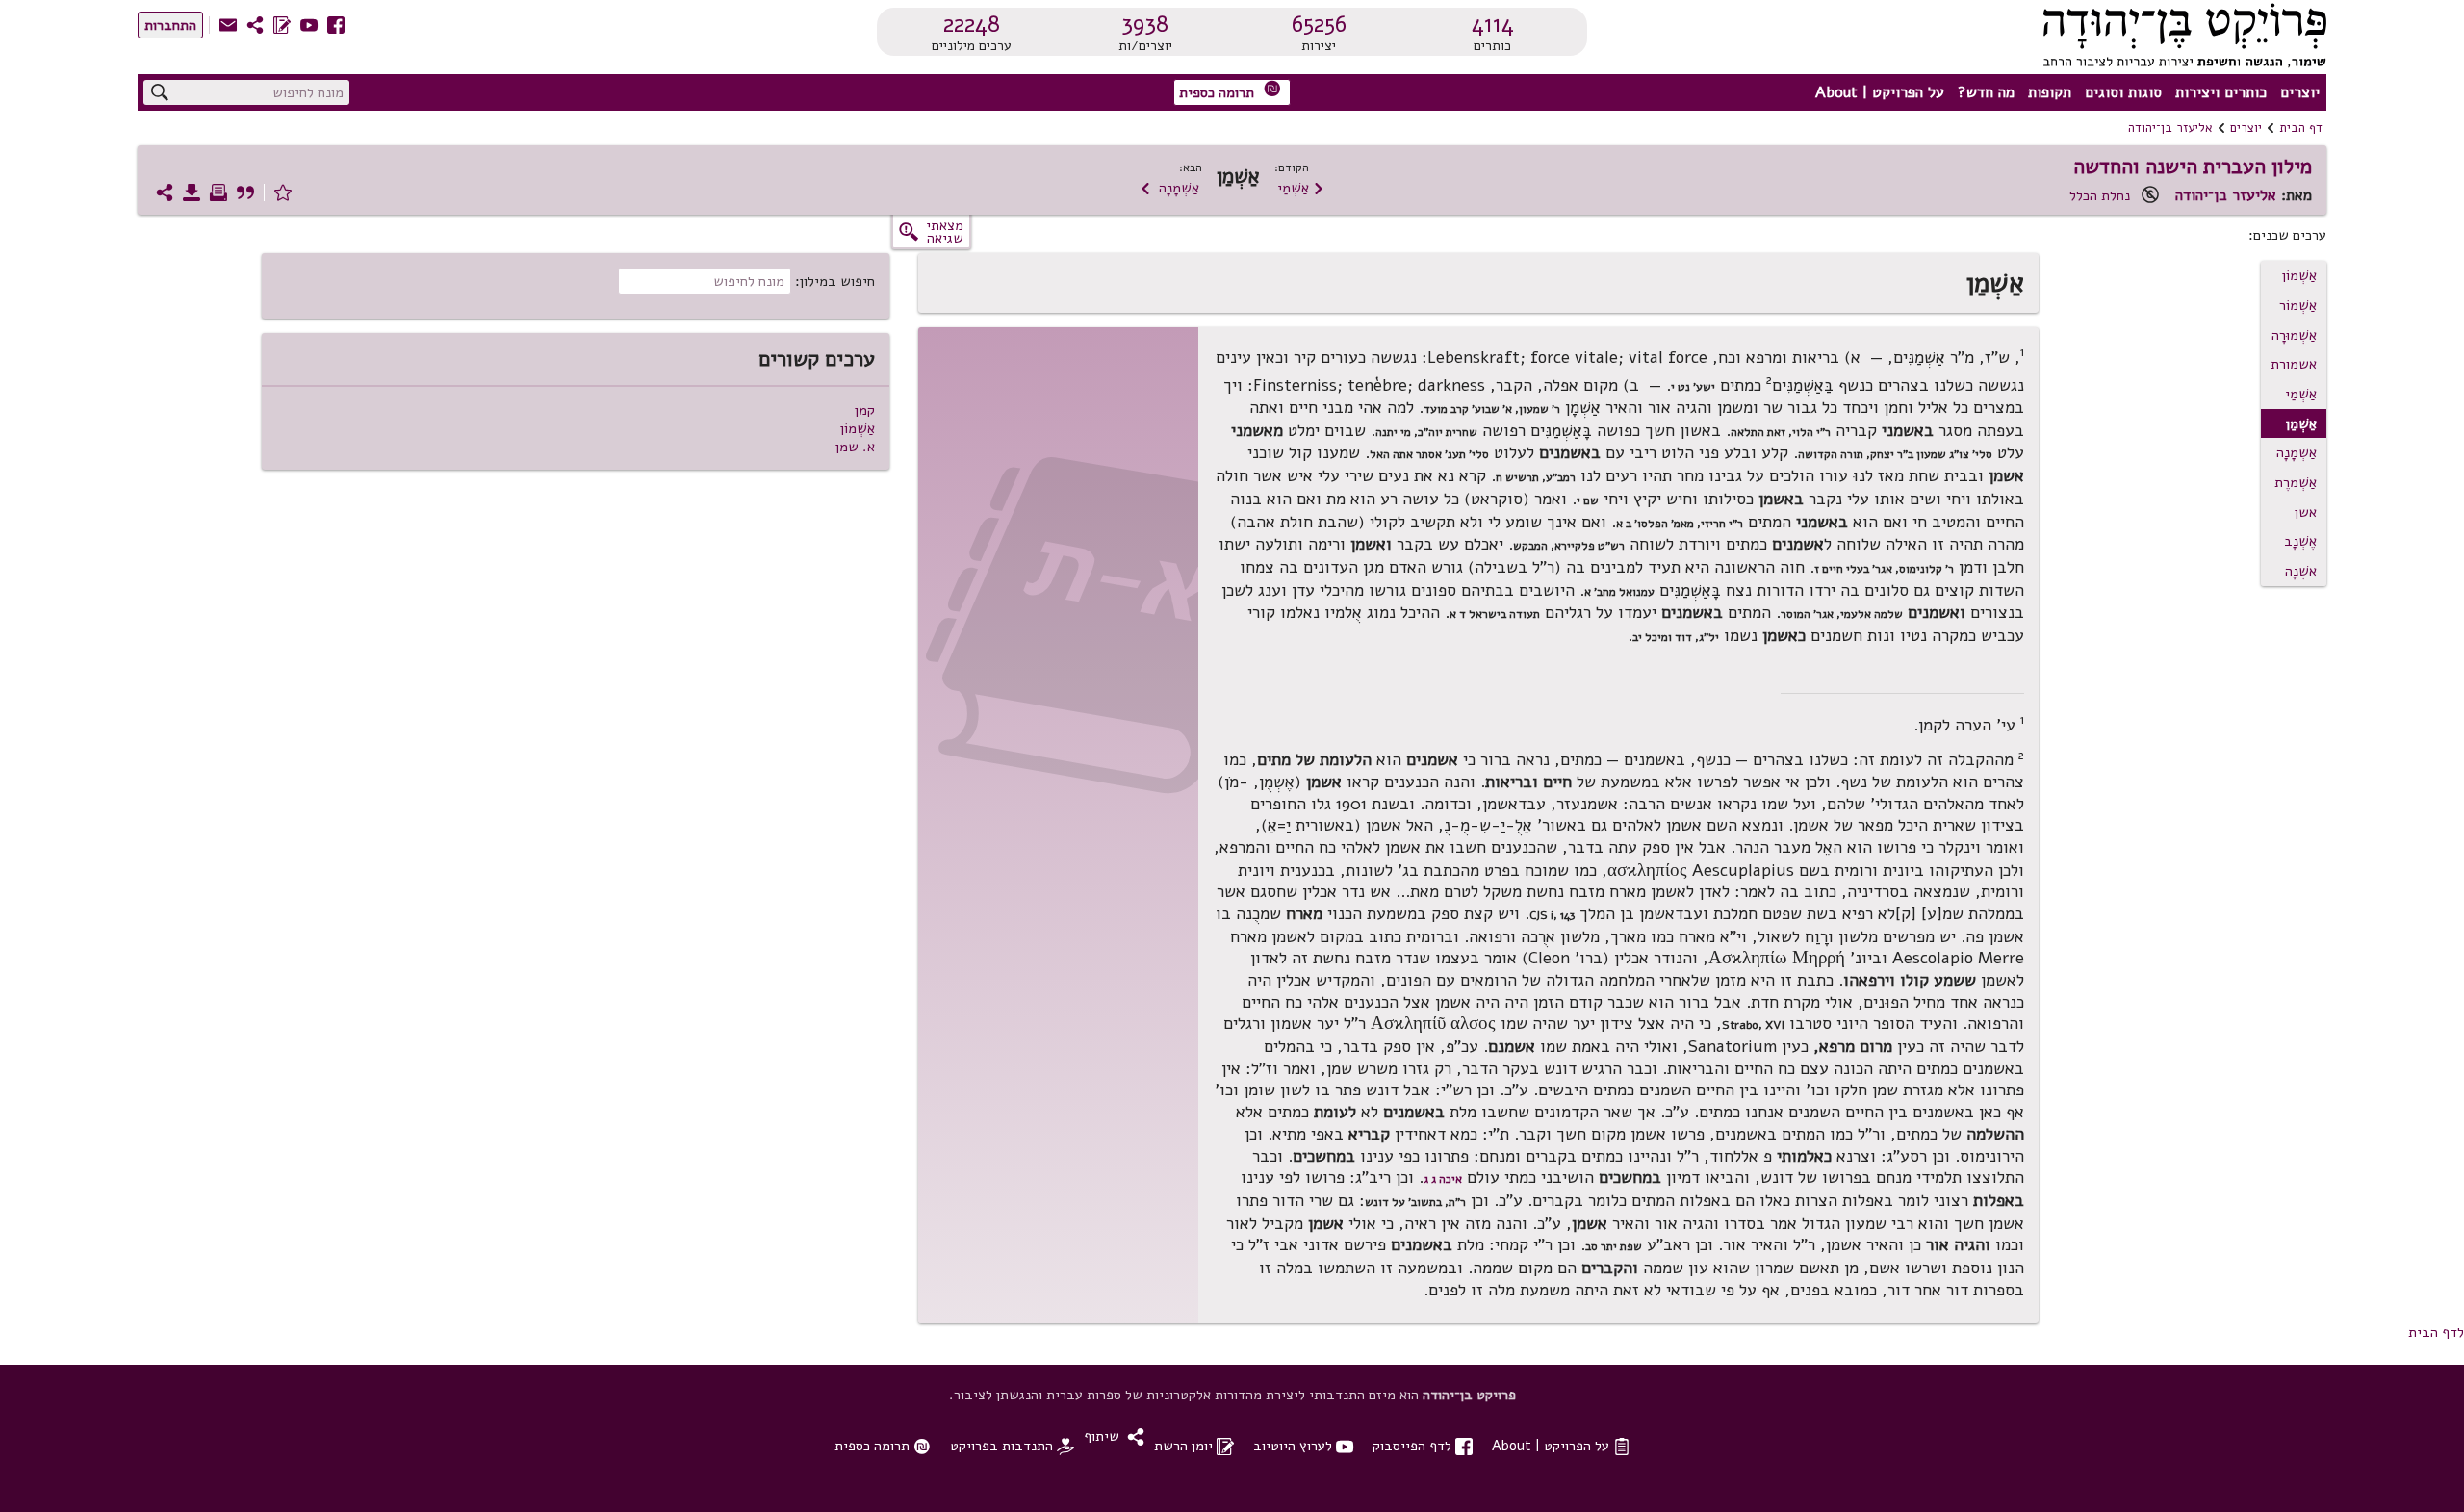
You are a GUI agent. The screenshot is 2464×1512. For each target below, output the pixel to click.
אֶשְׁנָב (2300, 541)
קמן (865, 410)
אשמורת (2294, 364)
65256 (1319, 24)
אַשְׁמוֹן (2299, 275)
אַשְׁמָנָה (1169, 188)
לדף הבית (2436, 1332)
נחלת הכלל (2100, 195)
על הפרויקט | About (1880, 92)
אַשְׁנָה (2301, 571)
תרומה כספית (1230, 91)
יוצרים (2300, 92)
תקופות (2050, 92)
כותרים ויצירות (2221, 92)
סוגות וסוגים (2123, 92)
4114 (1493, 24)
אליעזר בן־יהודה (2170, 128)
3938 (1145, 24)
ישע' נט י (1693, 386)
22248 (972, 24)
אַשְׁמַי (1301, 188)
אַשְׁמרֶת (2296, 482)
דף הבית (2301, 128)
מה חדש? (1986, 92)
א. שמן (855, 447)
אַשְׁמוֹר (2298, 305)
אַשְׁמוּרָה (2294, 335)
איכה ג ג (1443, 1179)
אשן (2306, 512)
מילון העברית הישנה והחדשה (2193, 167)
